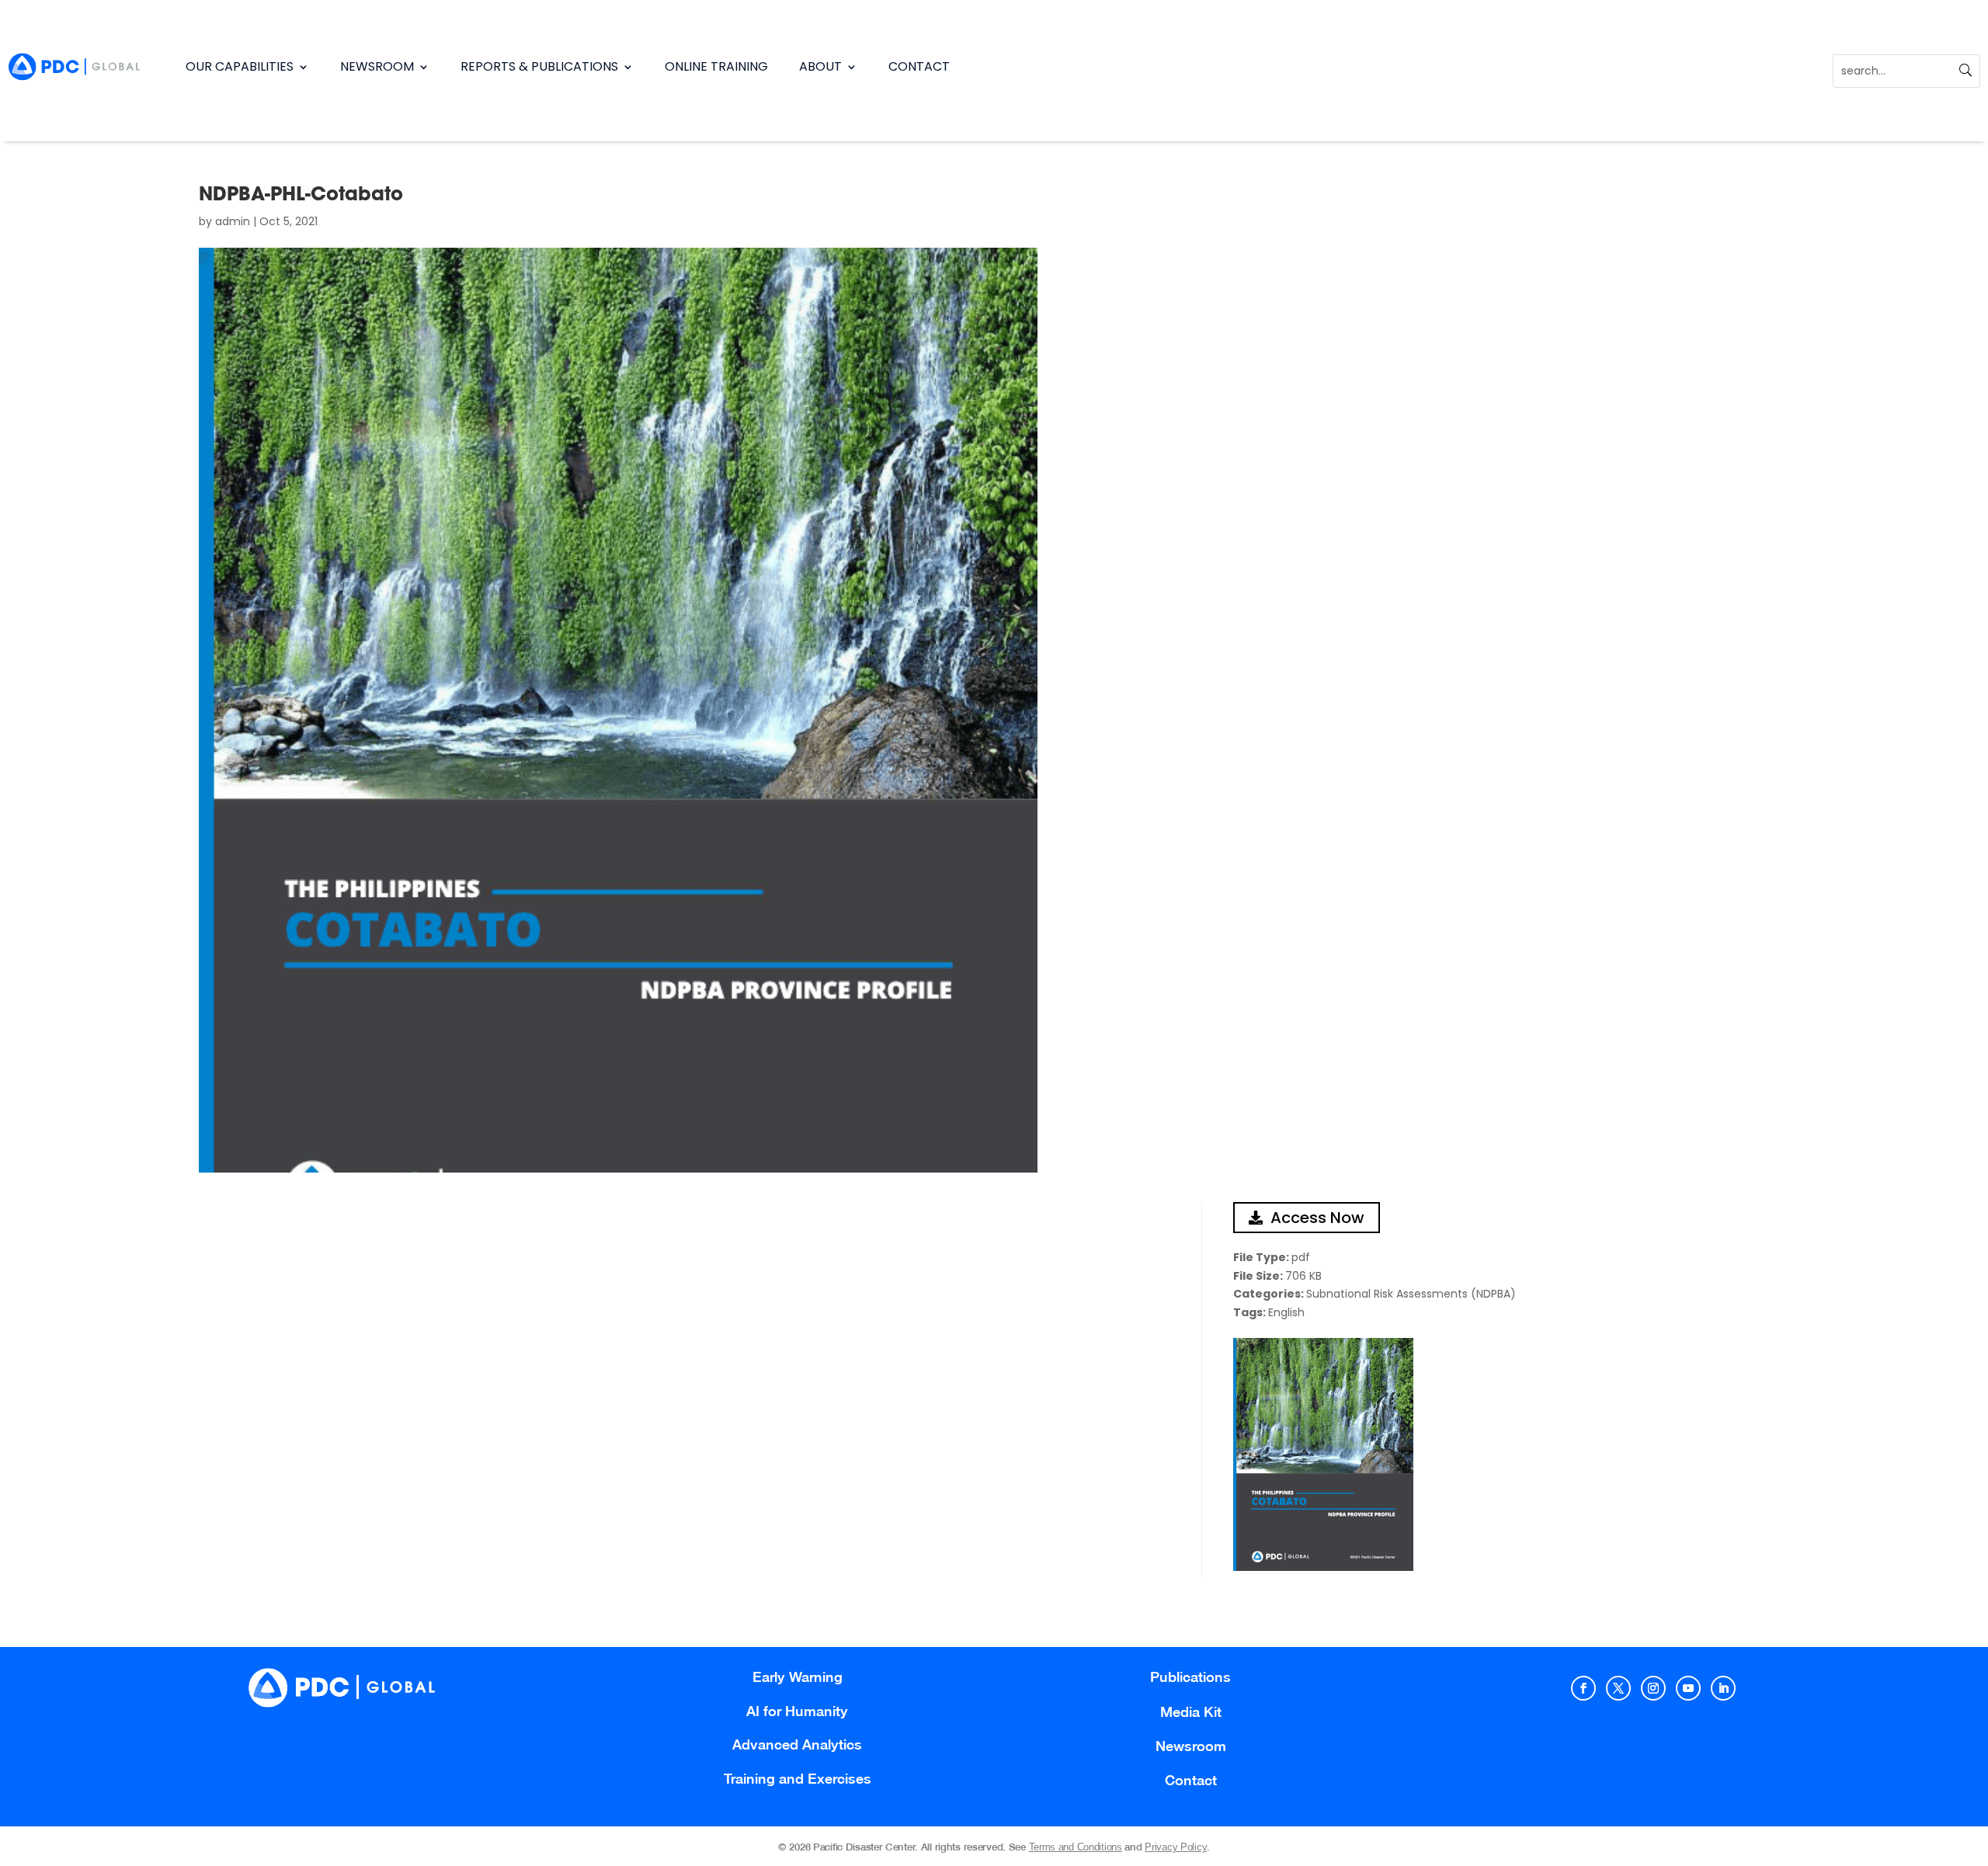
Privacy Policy (1176, 1847)
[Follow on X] (1618, 1688)
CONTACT (919, 66)
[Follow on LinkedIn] (1723, 1688)
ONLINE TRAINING (716, 66)
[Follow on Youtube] (1688, 1688)
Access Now (1317, 1218)
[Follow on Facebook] (1583, 1688)
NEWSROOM (377, 66)
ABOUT (820, 66)
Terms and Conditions (1076, 1847)
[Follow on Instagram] (1653, 1688)
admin (233, 221)
